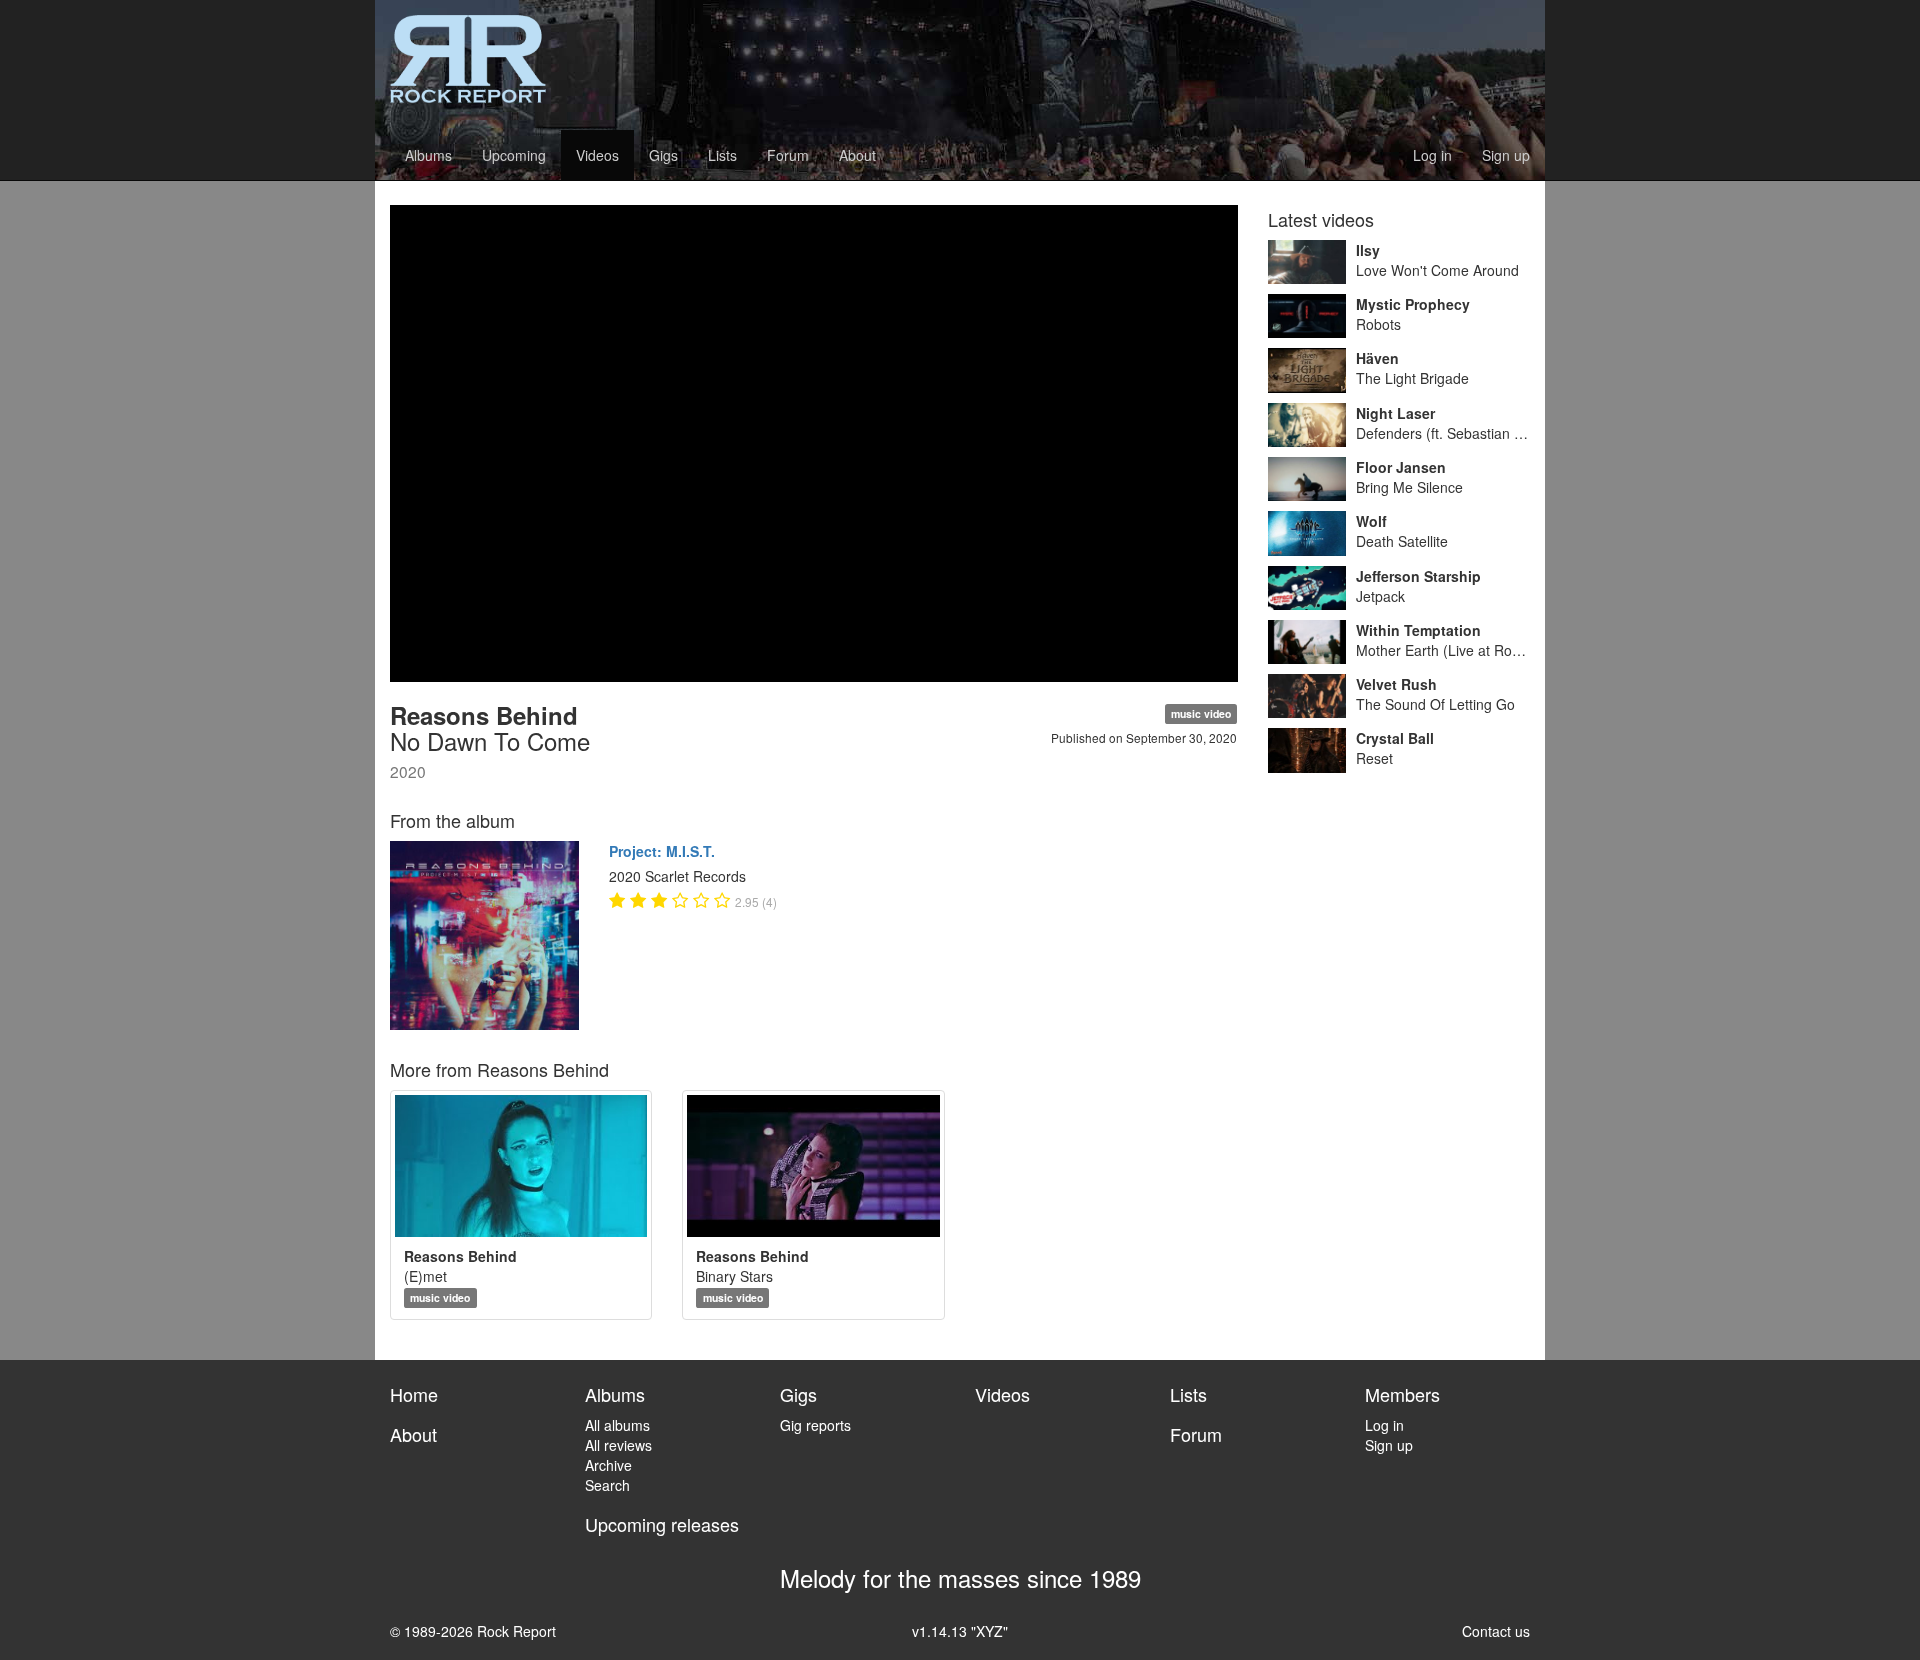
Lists (722, 155)
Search (607, 1485)
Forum (788, 155)
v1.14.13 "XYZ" (960, 1631)
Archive (608, 1465)
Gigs (663, 155)
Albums (428, 155)
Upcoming (514, 155)
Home (414, 1394)
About (857, 155)
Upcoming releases (662, 1524)
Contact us (1496, 1631)
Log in (1432, 155)
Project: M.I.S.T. (662, 851)
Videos (597, 155)
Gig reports (815, 1425)
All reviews (618, 1445)
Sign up (1506, 155)
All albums (617, 1425)
